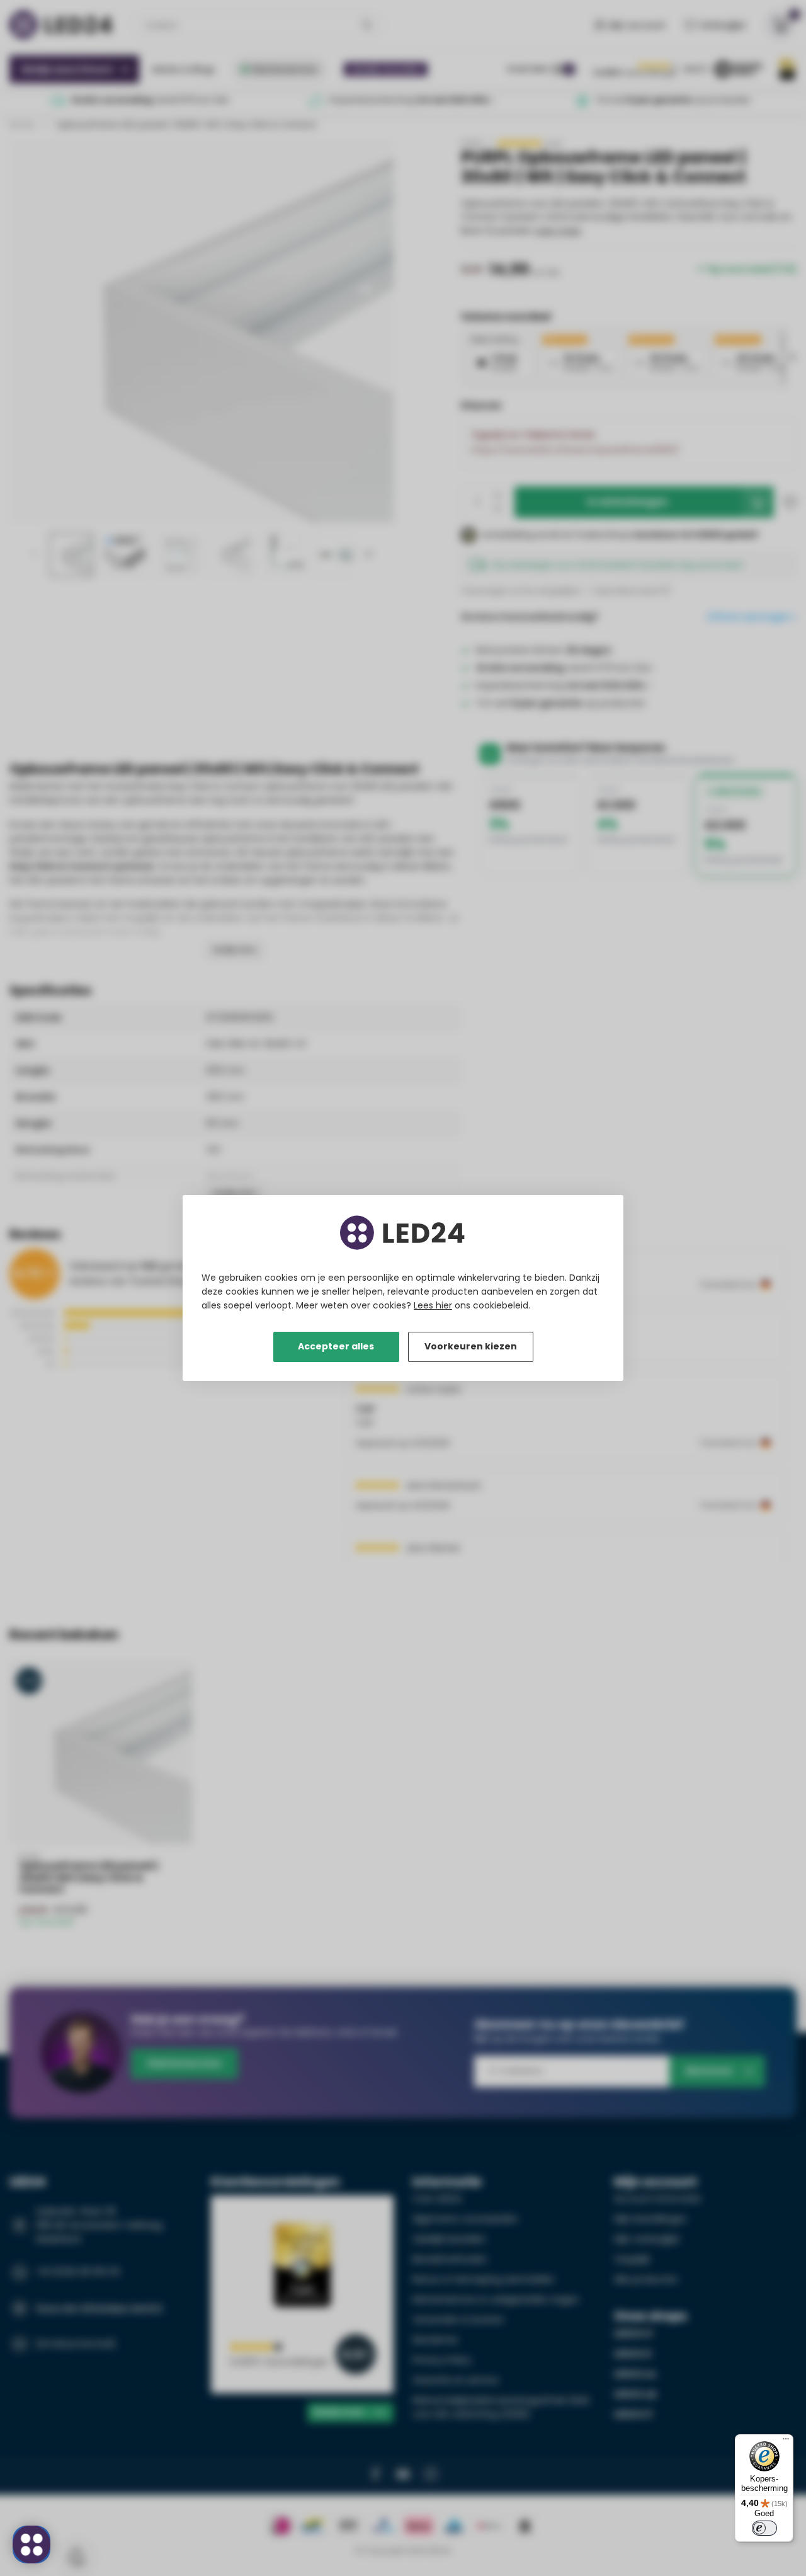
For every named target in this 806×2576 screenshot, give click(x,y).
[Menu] (786, 2442)
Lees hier (433, 1305)
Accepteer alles (336, 1346)
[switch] (764, 2528)
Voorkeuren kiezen (471, 1346)
